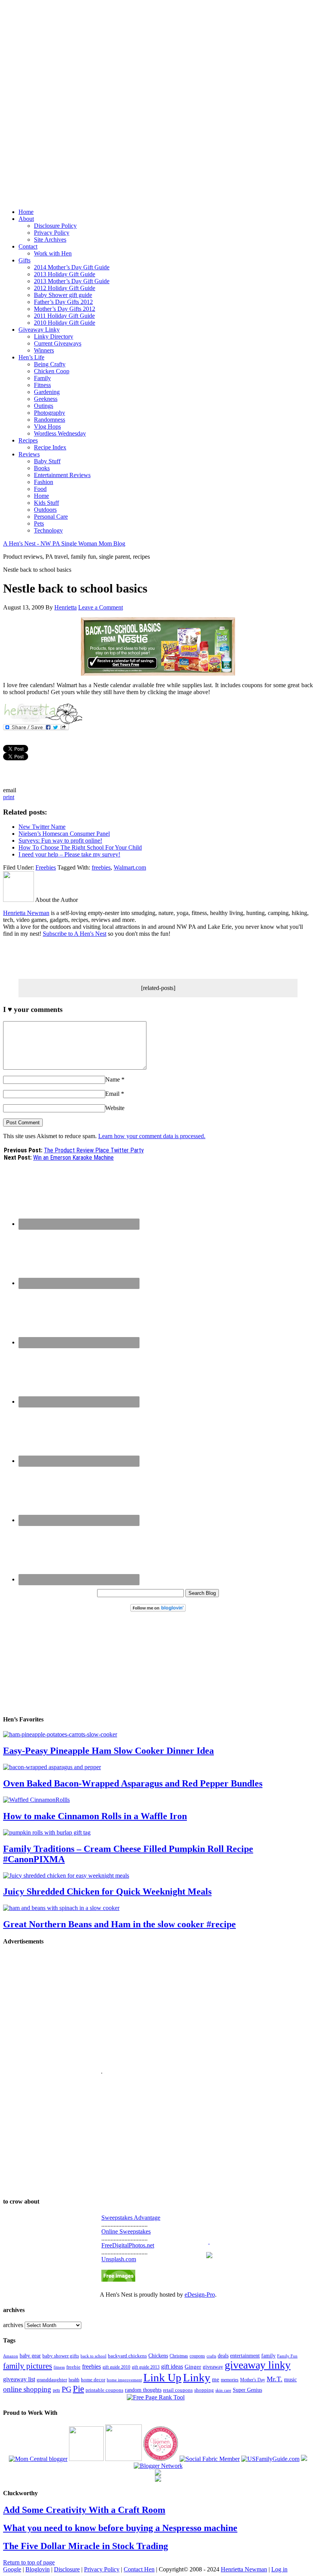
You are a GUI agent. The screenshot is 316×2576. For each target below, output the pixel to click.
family (268, 2356)
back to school (93, 2356)
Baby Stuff (47, 461)
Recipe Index (50, 447)
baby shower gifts (61, 2356)
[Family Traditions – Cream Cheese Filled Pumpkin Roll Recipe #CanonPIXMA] (47, 1832)
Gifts (24, 260)
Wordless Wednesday (60, 433)
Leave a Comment (101, 607)
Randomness (50, 420)
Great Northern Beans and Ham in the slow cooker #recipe (119, 1924)
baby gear (30, 2356)
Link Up (162, 2377)
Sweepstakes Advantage (131, 2218)
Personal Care (51, 517)
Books (42, 468)
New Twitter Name (42, 827)
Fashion (44, 482)
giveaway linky (258, 2365)
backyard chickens (127, 2356)
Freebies (46, 867)
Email (112, 1094)
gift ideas (172, 2366)
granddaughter (52, 2380)
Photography (50, 413)
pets (56, 2390)
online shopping (27, 2389)
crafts (211, 2356)
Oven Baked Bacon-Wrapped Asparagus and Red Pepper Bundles (133, 1783)
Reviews (29, 454)
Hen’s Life (31, 357)
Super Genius (247, 2390)
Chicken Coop (52, 371)
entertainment (245, 2356)
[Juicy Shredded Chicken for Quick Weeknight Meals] (66, 1876)
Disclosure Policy (55, 226)
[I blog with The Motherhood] (124, 2459)
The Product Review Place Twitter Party (94, 1150)
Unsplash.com (119, 2259)
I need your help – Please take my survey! (69, 854)
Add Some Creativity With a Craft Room (84, 2510)
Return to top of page (29, 2562)
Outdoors (45, 510)
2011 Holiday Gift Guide (64, 316)
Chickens (158, 2356)
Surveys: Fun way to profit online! (60, 841)
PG (66, 2389)
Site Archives (50, 240)
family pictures (28, 2366)
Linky (197, 2377)
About (26, 219)
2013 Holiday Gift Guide (65, 274)
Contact (28, 246)
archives (13, 2325)
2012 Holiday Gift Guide (65, 288)
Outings (44, 406)
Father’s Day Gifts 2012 (63, 302)
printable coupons (104, 2390)
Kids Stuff (46, 503)
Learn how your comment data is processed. (152, 1136)
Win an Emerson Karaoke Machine (73, 1158)
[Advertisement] (158, 96)
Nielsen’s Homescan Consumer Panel (64, 834)
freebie (73, 2367)
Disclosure (67, 2569)
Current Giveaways (58, 343)
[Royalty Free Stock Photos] (118, 2280)
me (216, 2379)
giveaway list (19, 2379)
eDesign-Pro (200, 2295)
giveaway (213, 2367)
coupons (197, 2356)
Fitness (42, 385)
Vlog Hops (47, 427)
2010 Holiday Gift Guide (65, 323)
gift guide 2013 (146, 2367)
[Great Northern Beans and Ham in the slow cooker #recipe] (61, 1908)
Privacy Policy (52, 233)
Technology (48, 530)
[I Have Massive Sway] (304, 2459)
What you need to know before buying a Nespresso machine (120, 2528)
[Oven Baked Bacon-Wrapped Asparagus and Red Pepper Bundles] (52, 1767)
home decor (93, 2380)
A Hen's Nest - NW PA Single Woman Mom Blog (64, 543)
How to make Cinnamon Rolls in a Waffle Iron (95, 1816)
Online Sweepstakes (126, 2231)
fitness (59, 2367)
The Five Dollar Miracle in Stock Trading (86, 2546)
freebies (101, 867)
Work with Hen (53, 253)
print (9, 797)
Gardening (47, 392)
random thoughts (143, 2390)
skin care (223, 2390)
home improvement (124, 2380)
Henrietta (66, 607)
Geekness (46, 399)
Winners (44, 350)
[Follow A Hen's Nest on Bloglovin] (158, 1610)
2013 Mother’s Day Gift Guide (72, 281)
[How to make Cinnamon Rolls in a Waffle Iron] (36, 1800)
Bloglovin (38, 2569)
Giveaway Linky (39, 330)
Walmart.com (130, 867)
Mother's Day (253, 2380)
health (74, 2380)
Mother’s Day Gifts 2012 (65, 309)
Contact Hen (139, 2569)
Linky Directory (54, 336)
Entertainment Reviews (62, 475)
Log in (279, 2569)
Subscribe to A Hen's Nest (75, 934)
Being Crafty (50, 364)
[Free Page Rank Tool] (156, 2397)
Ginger (193, 2367)
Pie (78, 2389)
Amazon (11, 2356)
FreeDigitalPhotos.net (128, 2245)
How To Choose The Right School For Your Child (80, 847)
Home (26, 212)
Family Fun (287, 2356)
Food (40, 489)
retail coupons (178, 2390)
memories (230, 2380)
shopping (204, 2390)
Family (42, 378)
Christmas (179, 2356)
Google (12, 2569)
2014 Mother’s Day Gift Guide (72, 267)
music (290, 2380)
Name (113, 1079)
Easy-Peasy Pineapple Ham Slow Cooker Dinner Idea (108, 1751)
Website (115, 1108)
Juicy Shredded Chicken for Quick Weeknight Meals (107, 1892)
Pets (39, 523)
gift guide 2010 (116, 2367)
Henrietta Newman (26, 913)
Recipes (28, 440)
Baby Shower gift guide (63, 295)
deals (223, 2356)
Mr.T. (275, 2379)
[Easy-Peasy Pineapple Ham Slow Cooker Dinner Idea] (60, 1734)
